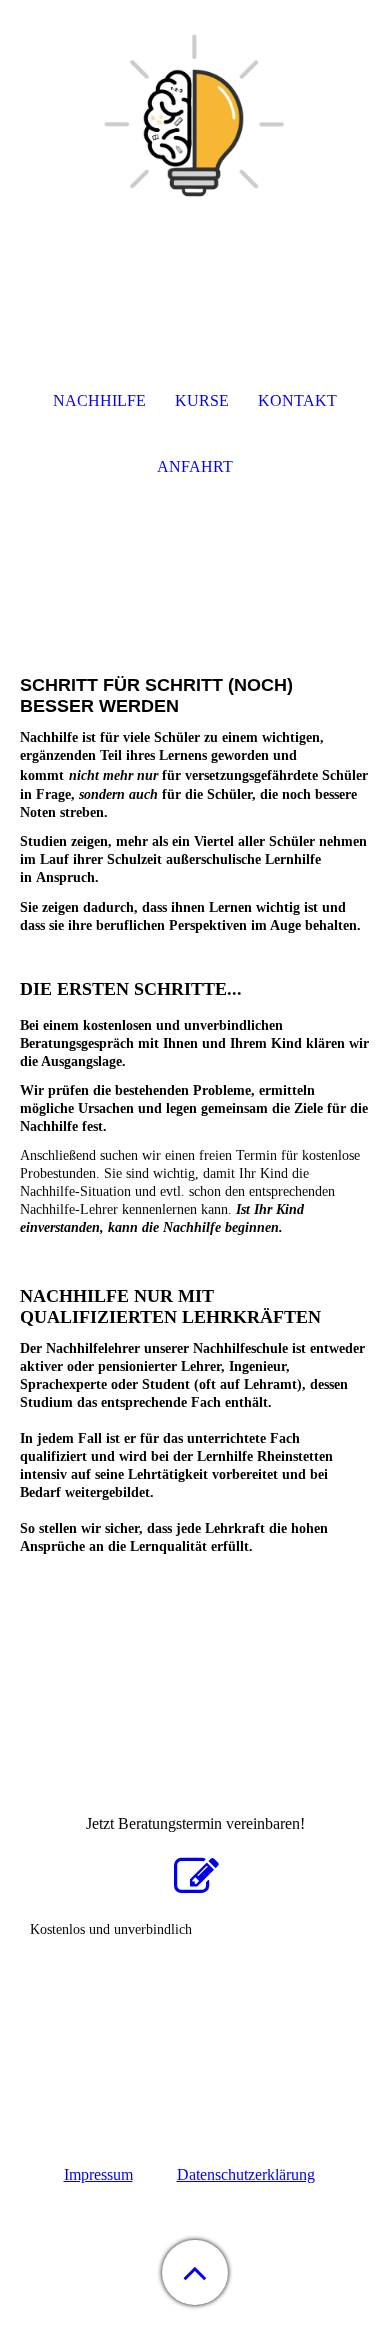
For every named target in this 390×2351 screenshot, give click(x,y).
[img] (195, 125)
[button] (195, 2272)
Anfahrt (195, 466)
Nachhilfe (99, 400)
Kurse (202, 400)
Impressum (98, 2174)
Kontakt (297, 400)
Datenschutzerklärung (246, 2174)
